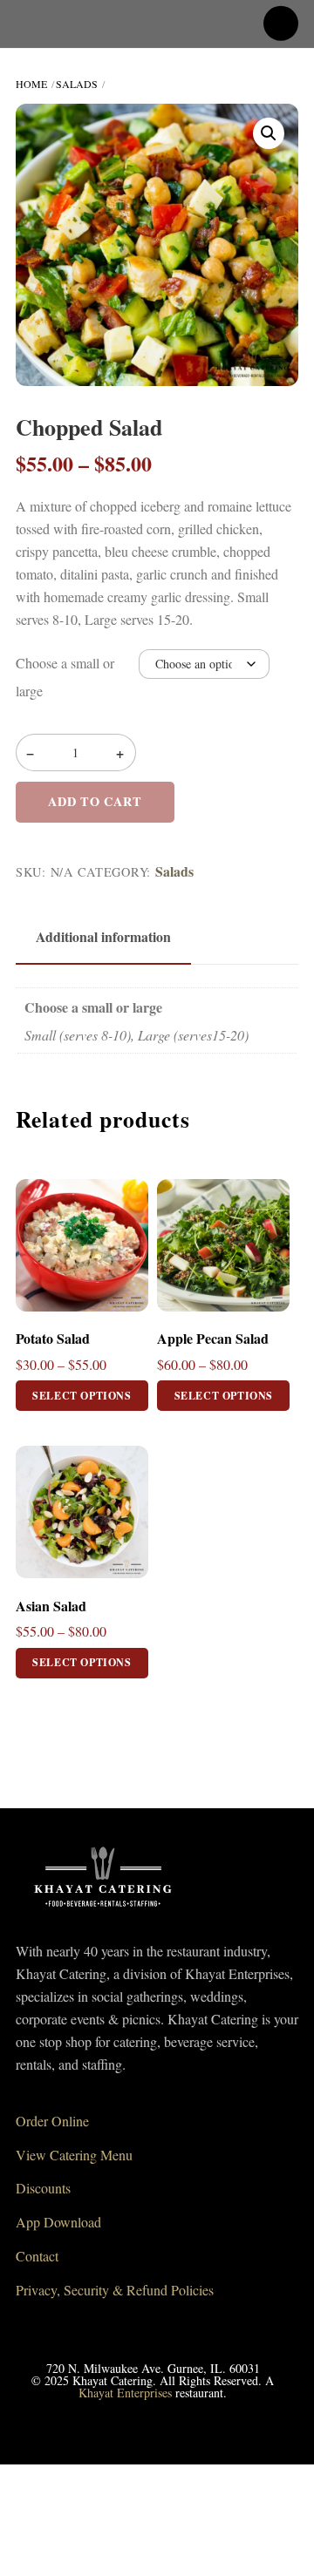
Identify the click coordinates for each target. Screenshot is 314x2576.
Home (31, 84)
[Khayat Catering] (103, 1912)
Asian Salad (51, 1607)
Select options (82, 1396)
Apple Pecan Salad (213, 1339)
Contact (37, 2256)
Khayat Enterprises (125, 2393)
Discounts (43, 2188)
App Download (58, 2222)
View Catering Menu (74, 2155)
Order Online (52, 2121)
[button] (269, 133)
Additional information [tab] (103, 936)
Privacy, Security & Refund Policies (115, 2290)
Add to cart (95, 801)
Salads (77, 84)
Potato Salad (53, 1339)
